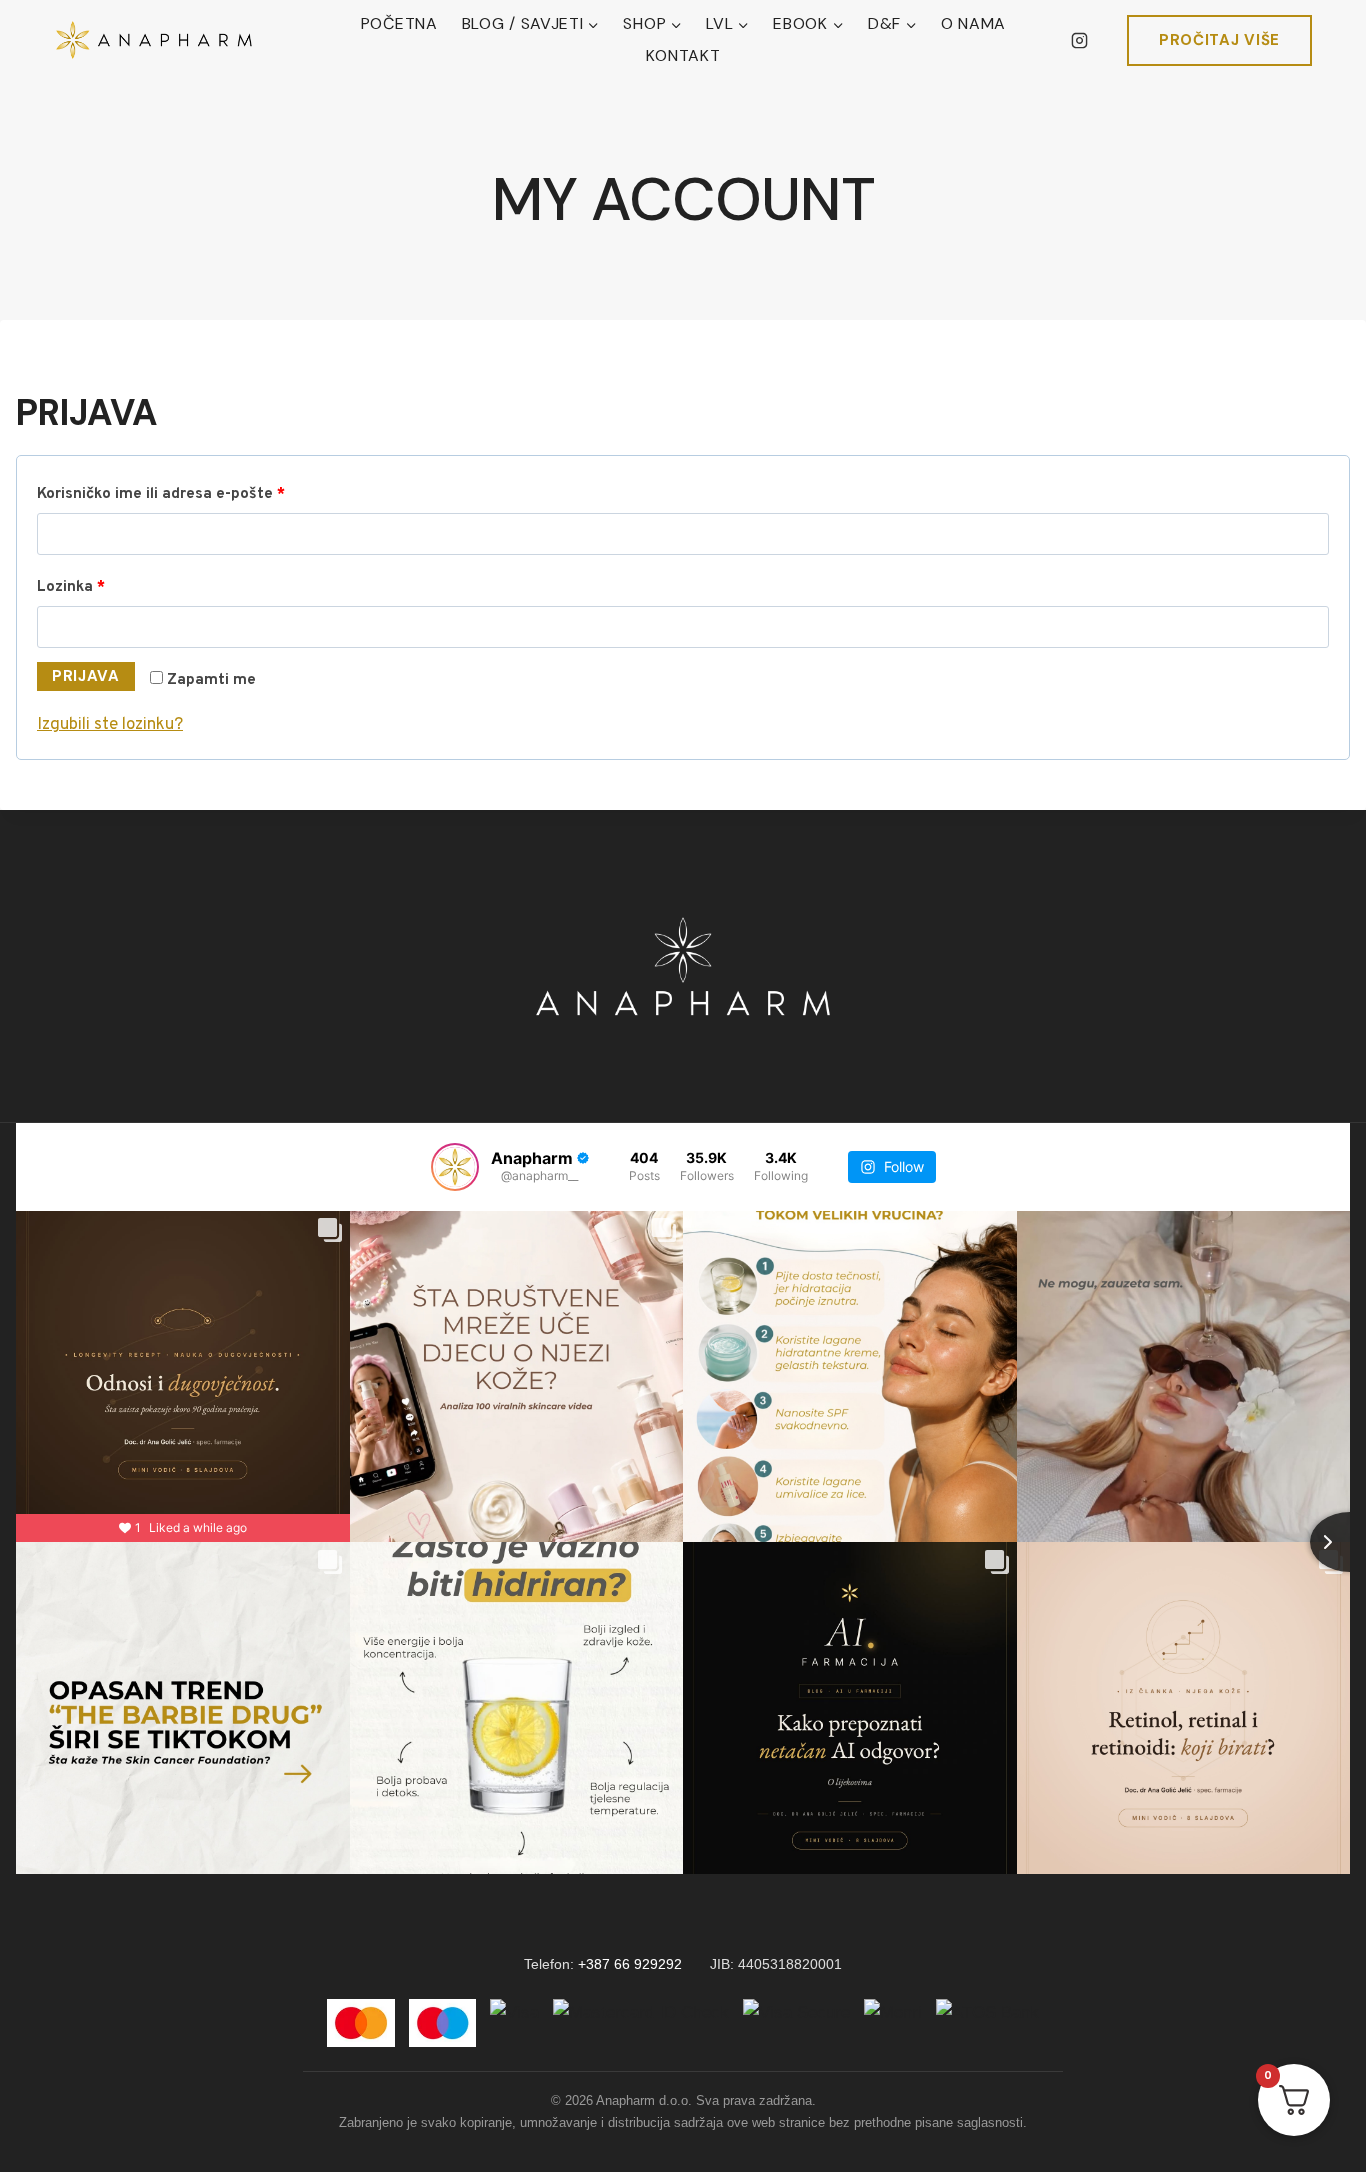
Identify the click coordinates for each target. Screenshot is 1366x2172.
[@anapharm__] (455, 1167)
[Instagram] (1080, 40)
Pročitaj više (1219, 40)
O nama (973, 23)
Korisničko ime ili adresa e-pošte (197, 493)
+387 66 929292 (630, 1964)
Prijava (86, 676)
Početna (399, 23)
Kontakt (683, 55)
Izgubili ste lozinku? (110, 725)
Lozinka (107, 586)
